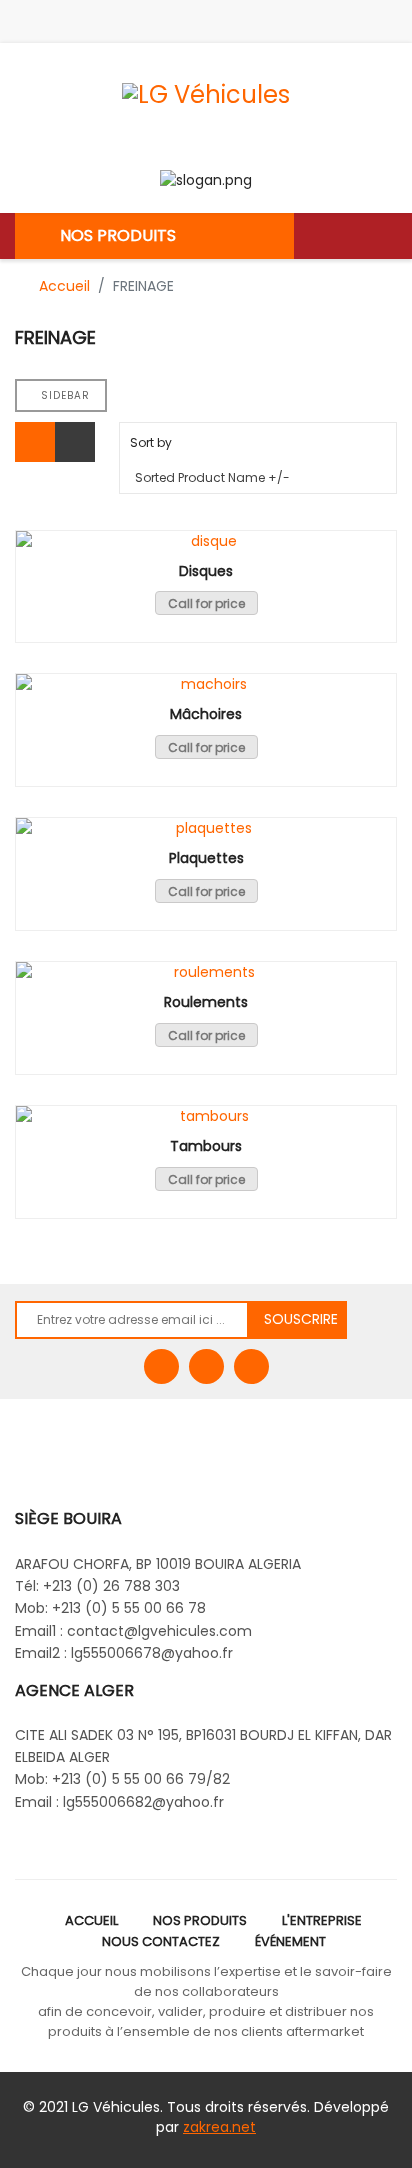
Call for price (206, 603)
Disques (206, 571)
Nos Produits (200, 1920)
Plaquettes (206, 858)
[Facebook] (161, 1366)
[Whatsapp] (206, 1366)
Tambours (206, 1146)
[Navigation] (389, 236)
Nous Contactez (161, 1941)
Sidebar (65, 395)
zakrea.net (219, 2127)
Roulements (206, 1002)
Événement (290, 1941)
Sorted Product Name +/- (212, 477)
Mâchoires (206, 714)
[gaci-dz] (251, 1366)
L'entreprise (322, 1920)
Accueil (91, 1920)
